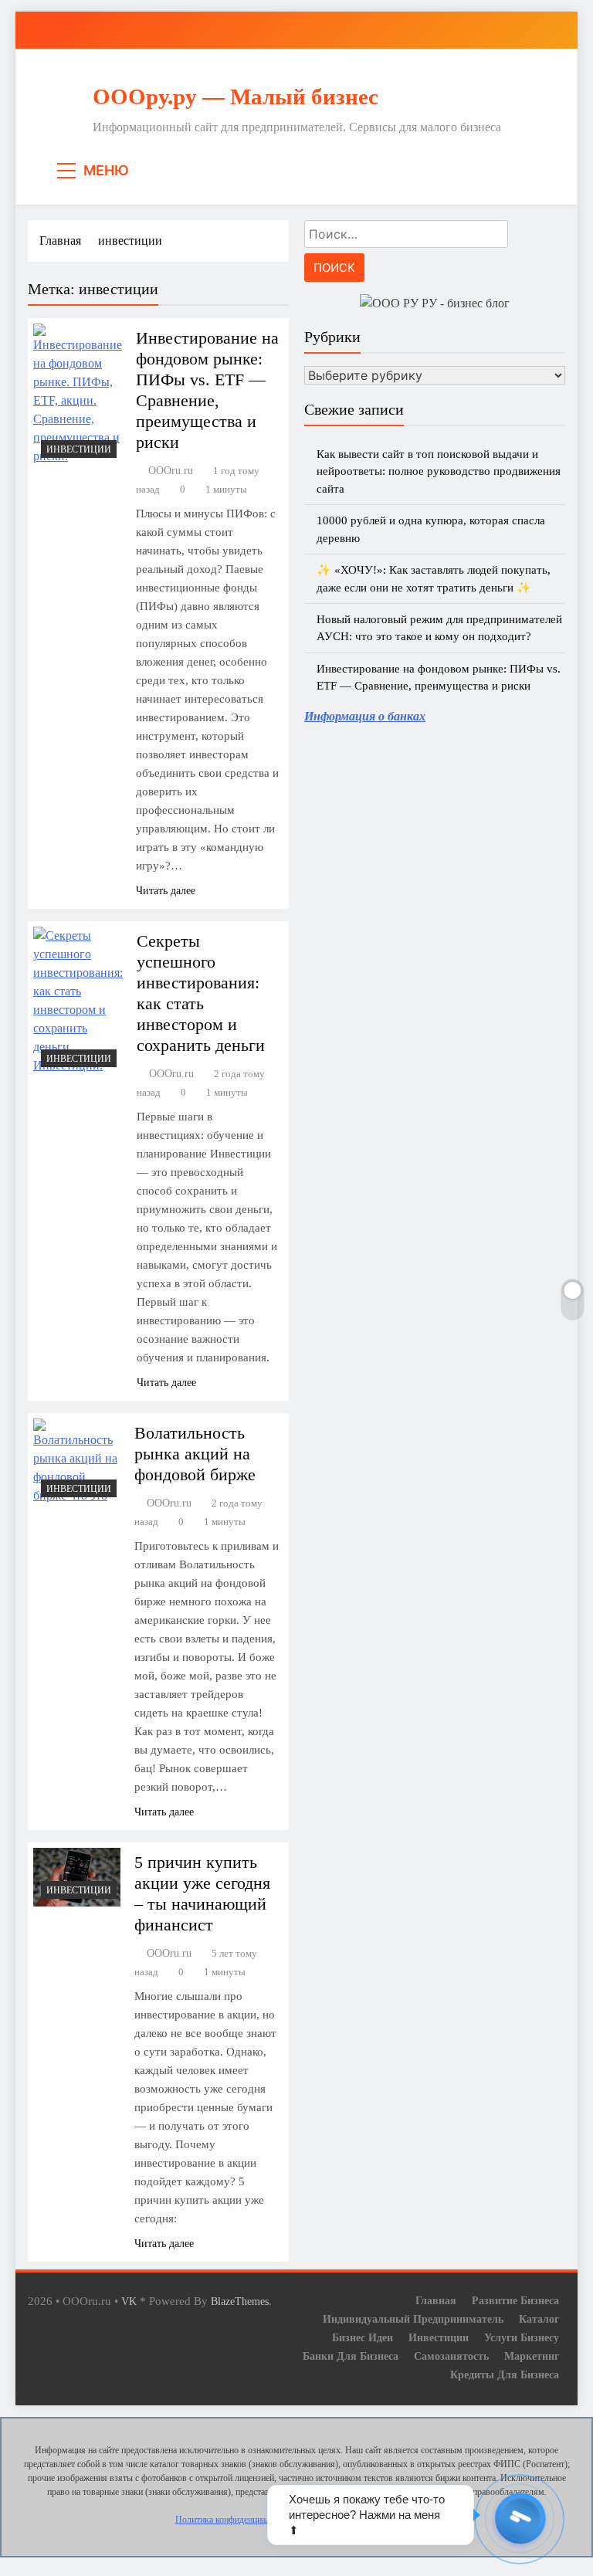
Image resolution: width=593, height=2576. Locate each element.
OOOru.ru (171, 471)
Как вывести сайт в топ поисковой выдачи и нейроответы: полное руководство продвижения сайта (439, 471)
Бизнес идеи (363, 2337)
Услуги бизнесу (522, 2337)
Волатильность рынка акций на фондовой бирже (195, 1454)
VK (129, 2301)
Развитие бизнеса (515, 2300)
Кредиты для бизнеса (505, 2374)
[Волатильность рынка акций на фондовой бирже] (77, 1462)
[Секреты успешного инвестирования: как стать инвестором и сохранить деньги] (78, 1001)
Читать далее (166, 891)
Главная (436, 2300)
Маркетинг (532, 2356)
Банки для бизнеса (351, 2356)
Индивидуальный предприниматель (413, 2319)
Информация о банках (365, 716)
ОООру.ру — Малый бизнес (236, 97)
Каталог (539, 2319)
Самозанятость (451, 2356)
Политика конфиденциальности (236, 2520)
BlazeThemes (240, 2301)
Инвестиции (79, 449)
